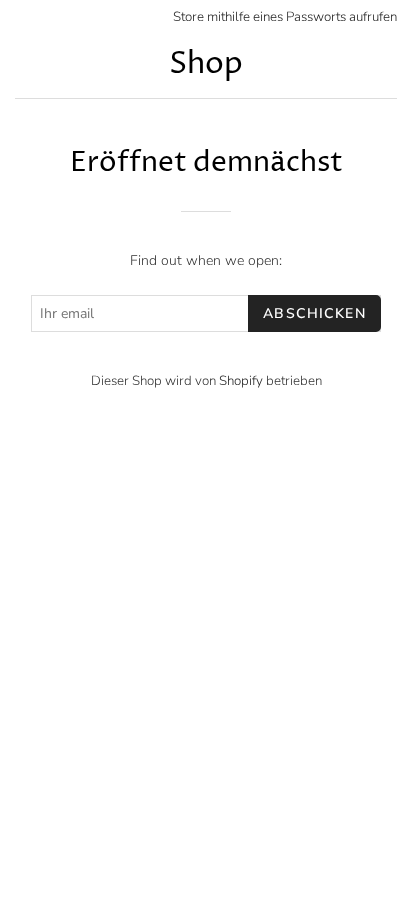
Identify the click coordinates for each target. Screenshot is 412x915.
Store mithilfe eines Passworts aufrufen (285, 17)
